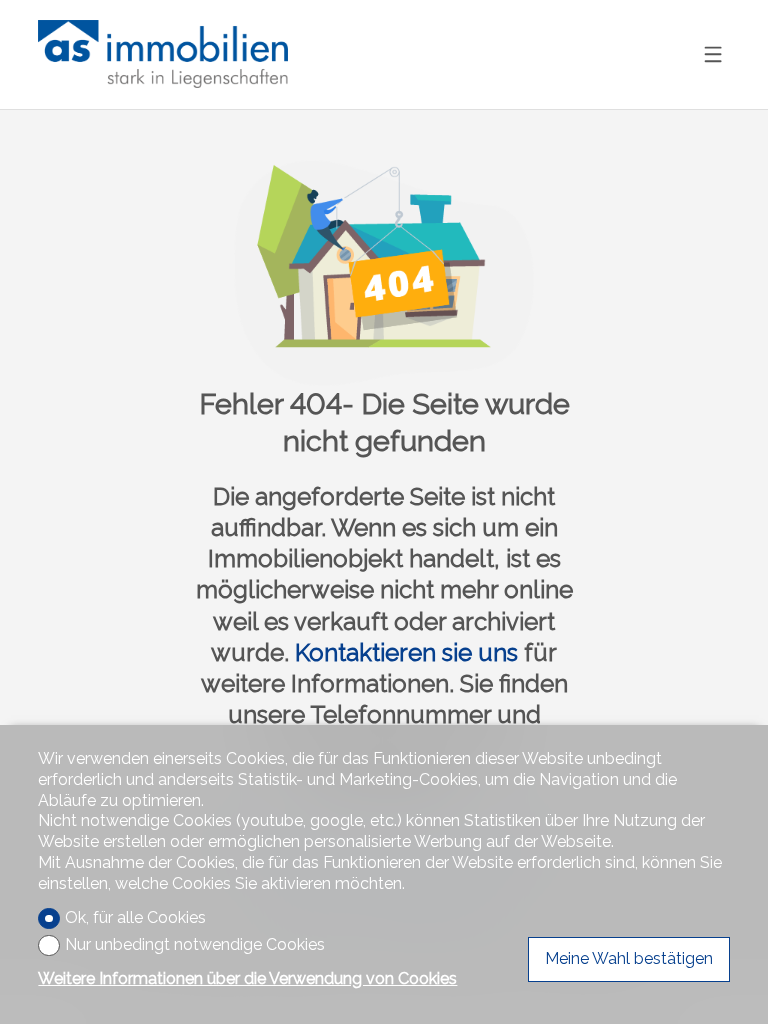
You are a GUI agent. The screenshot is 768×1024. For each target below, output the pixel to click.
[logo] (163, 54)
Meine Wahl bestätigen (629, 958)
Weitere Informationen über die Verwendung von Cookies (247, 978)
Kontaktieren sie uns (406, 652)
